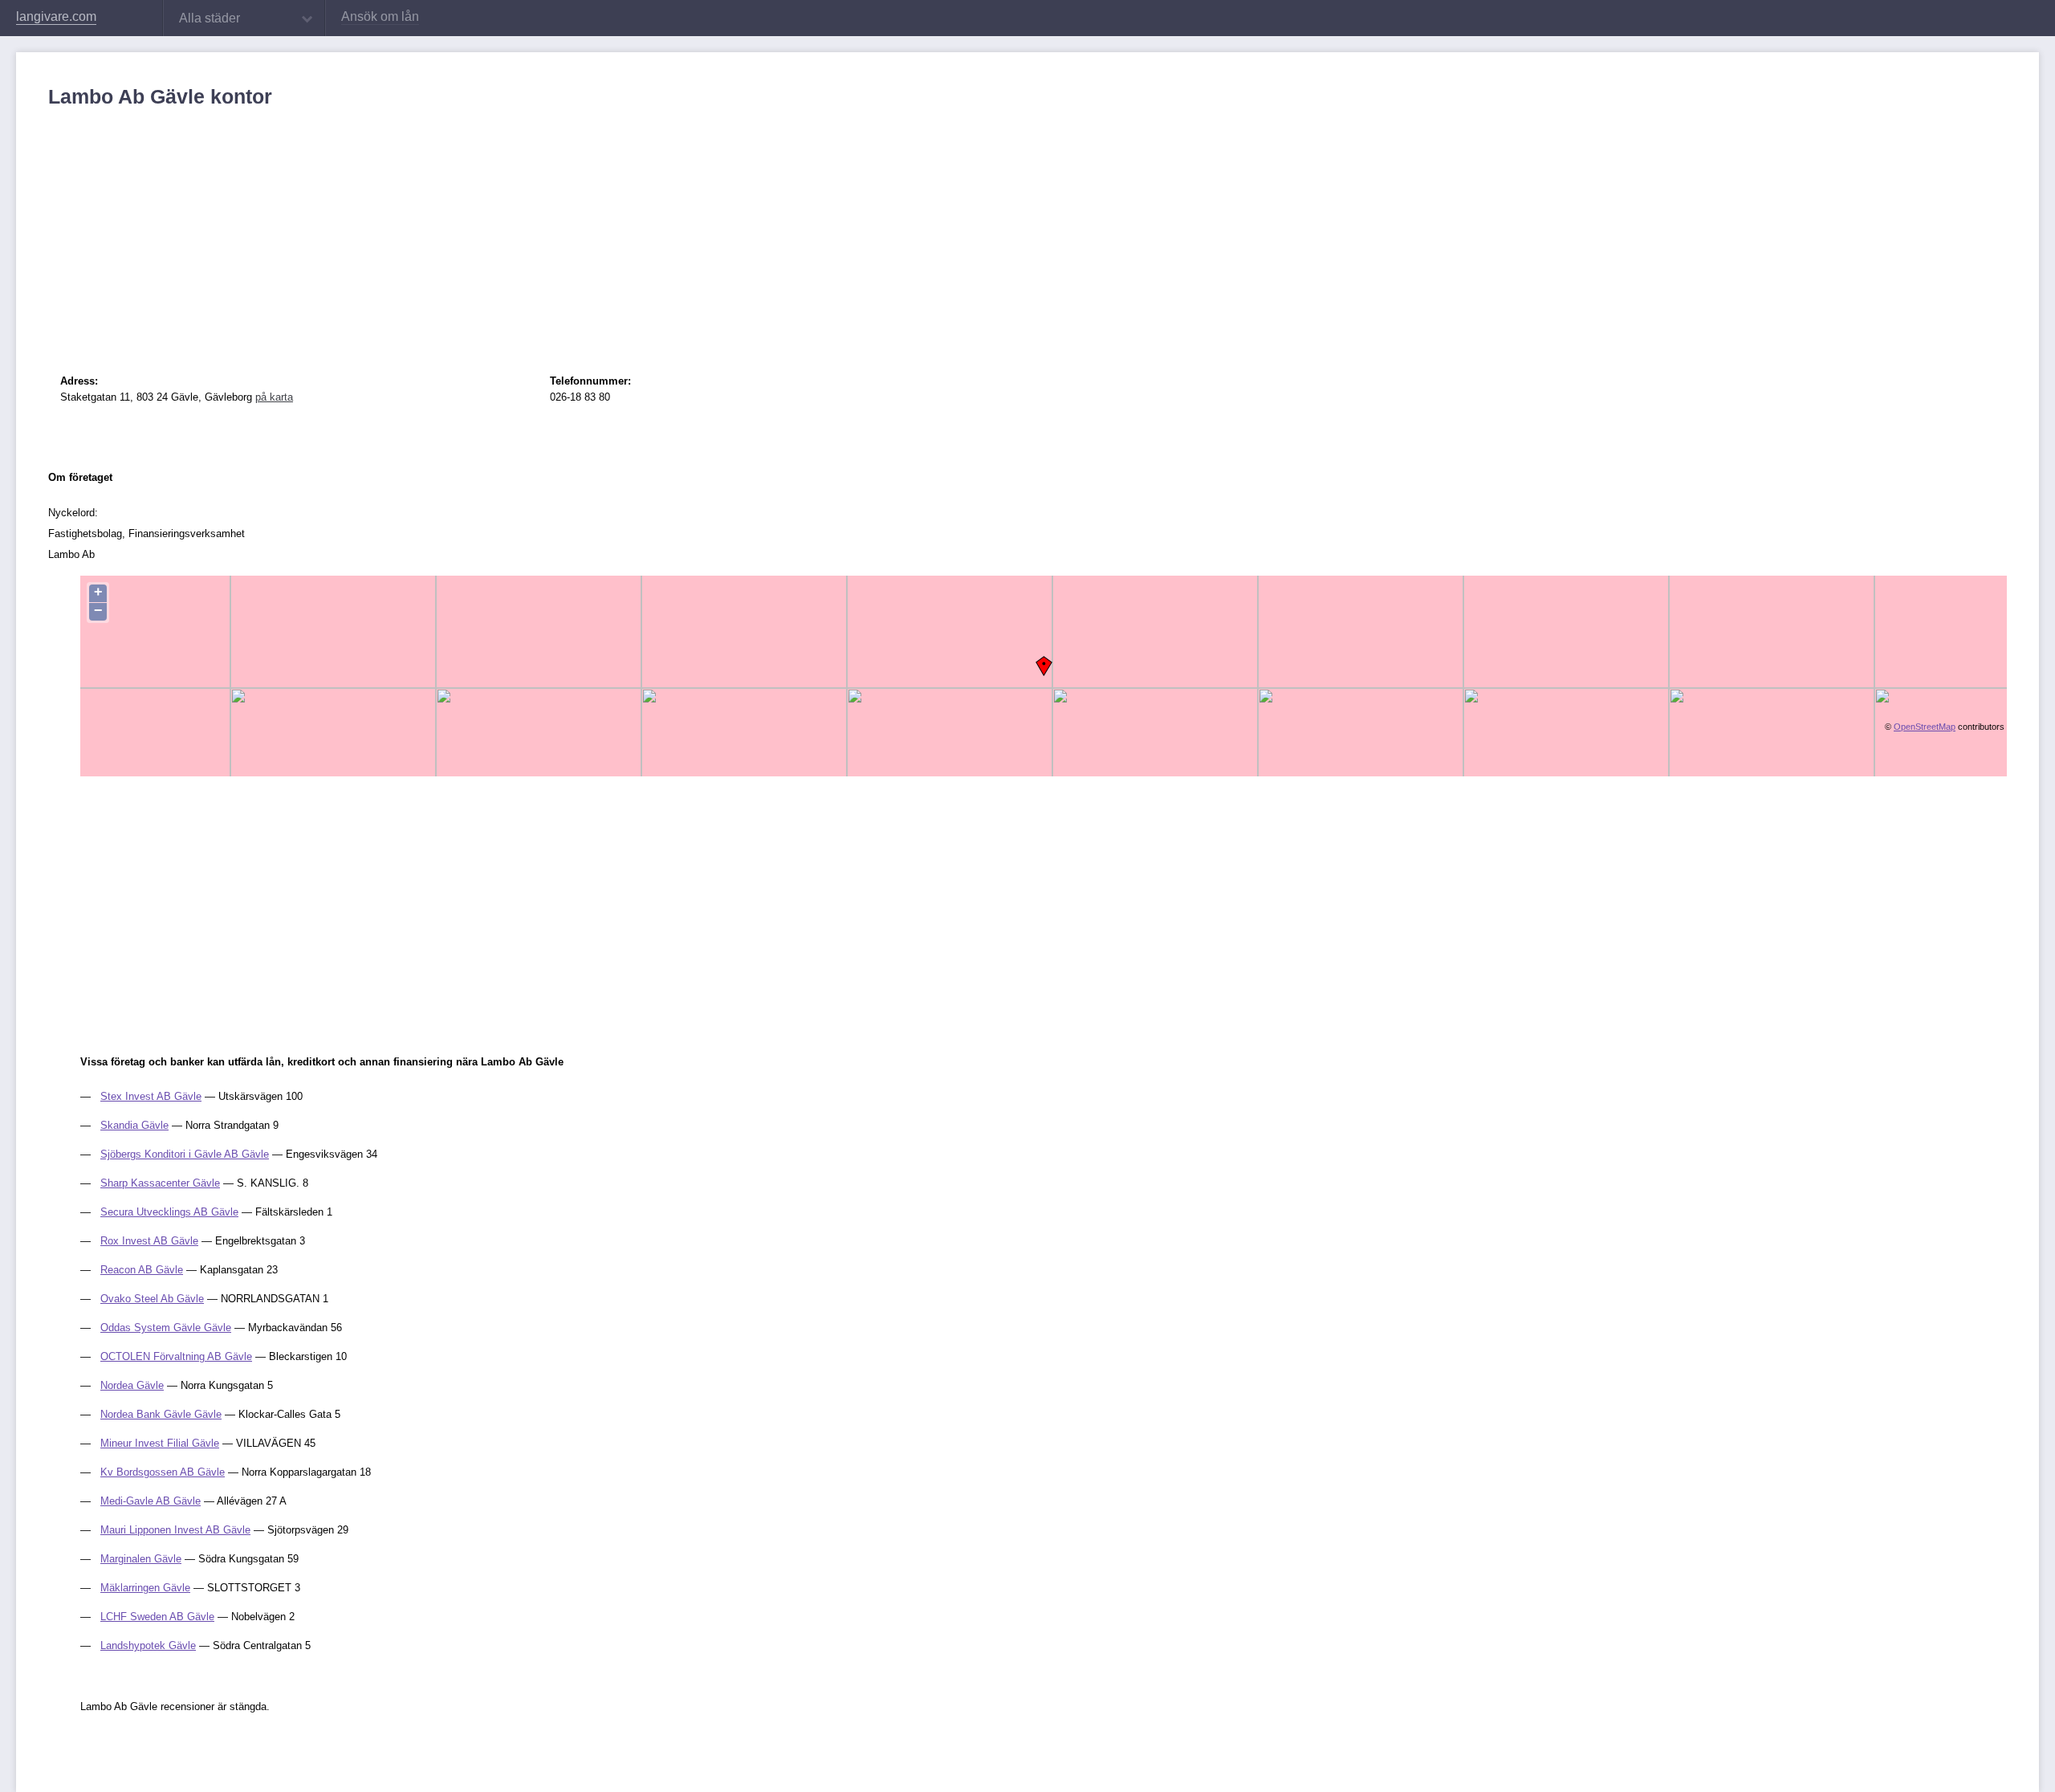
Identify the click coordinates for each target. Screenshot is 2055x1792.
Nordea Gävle (132, 1385)
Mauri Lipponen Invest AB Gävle (175, 1530)
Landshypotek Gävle (148, 1645)
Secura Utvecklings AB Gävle (169, 1212)
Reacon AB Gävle (142, 1270)
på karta (274, 397)
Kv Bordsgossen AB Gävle (163, 1472)
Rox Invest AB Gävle (149, 1241)
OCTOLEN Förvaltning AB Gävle (176, 1356)
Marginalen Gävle (141, 1559)
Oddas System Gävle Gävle (166, 1328)
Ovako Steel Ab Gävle (152, 1299)
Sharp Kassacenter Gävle (160, 1183)
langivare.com (56, 16)
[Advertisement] (530, 229)
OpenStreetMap (1925, 727)
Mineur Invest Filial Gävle (160, 1443)
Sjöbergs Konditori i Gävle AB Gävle (185, 1154)
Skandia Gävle (134, 1125)
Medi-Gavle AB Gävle (151, 1501)
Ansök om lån (380, 16)
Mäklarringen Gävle (145, 1588)
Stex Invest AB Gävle (151, 1096)
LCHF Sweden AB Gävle (157, 1617)
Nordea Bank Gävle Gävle (161, 1414)
